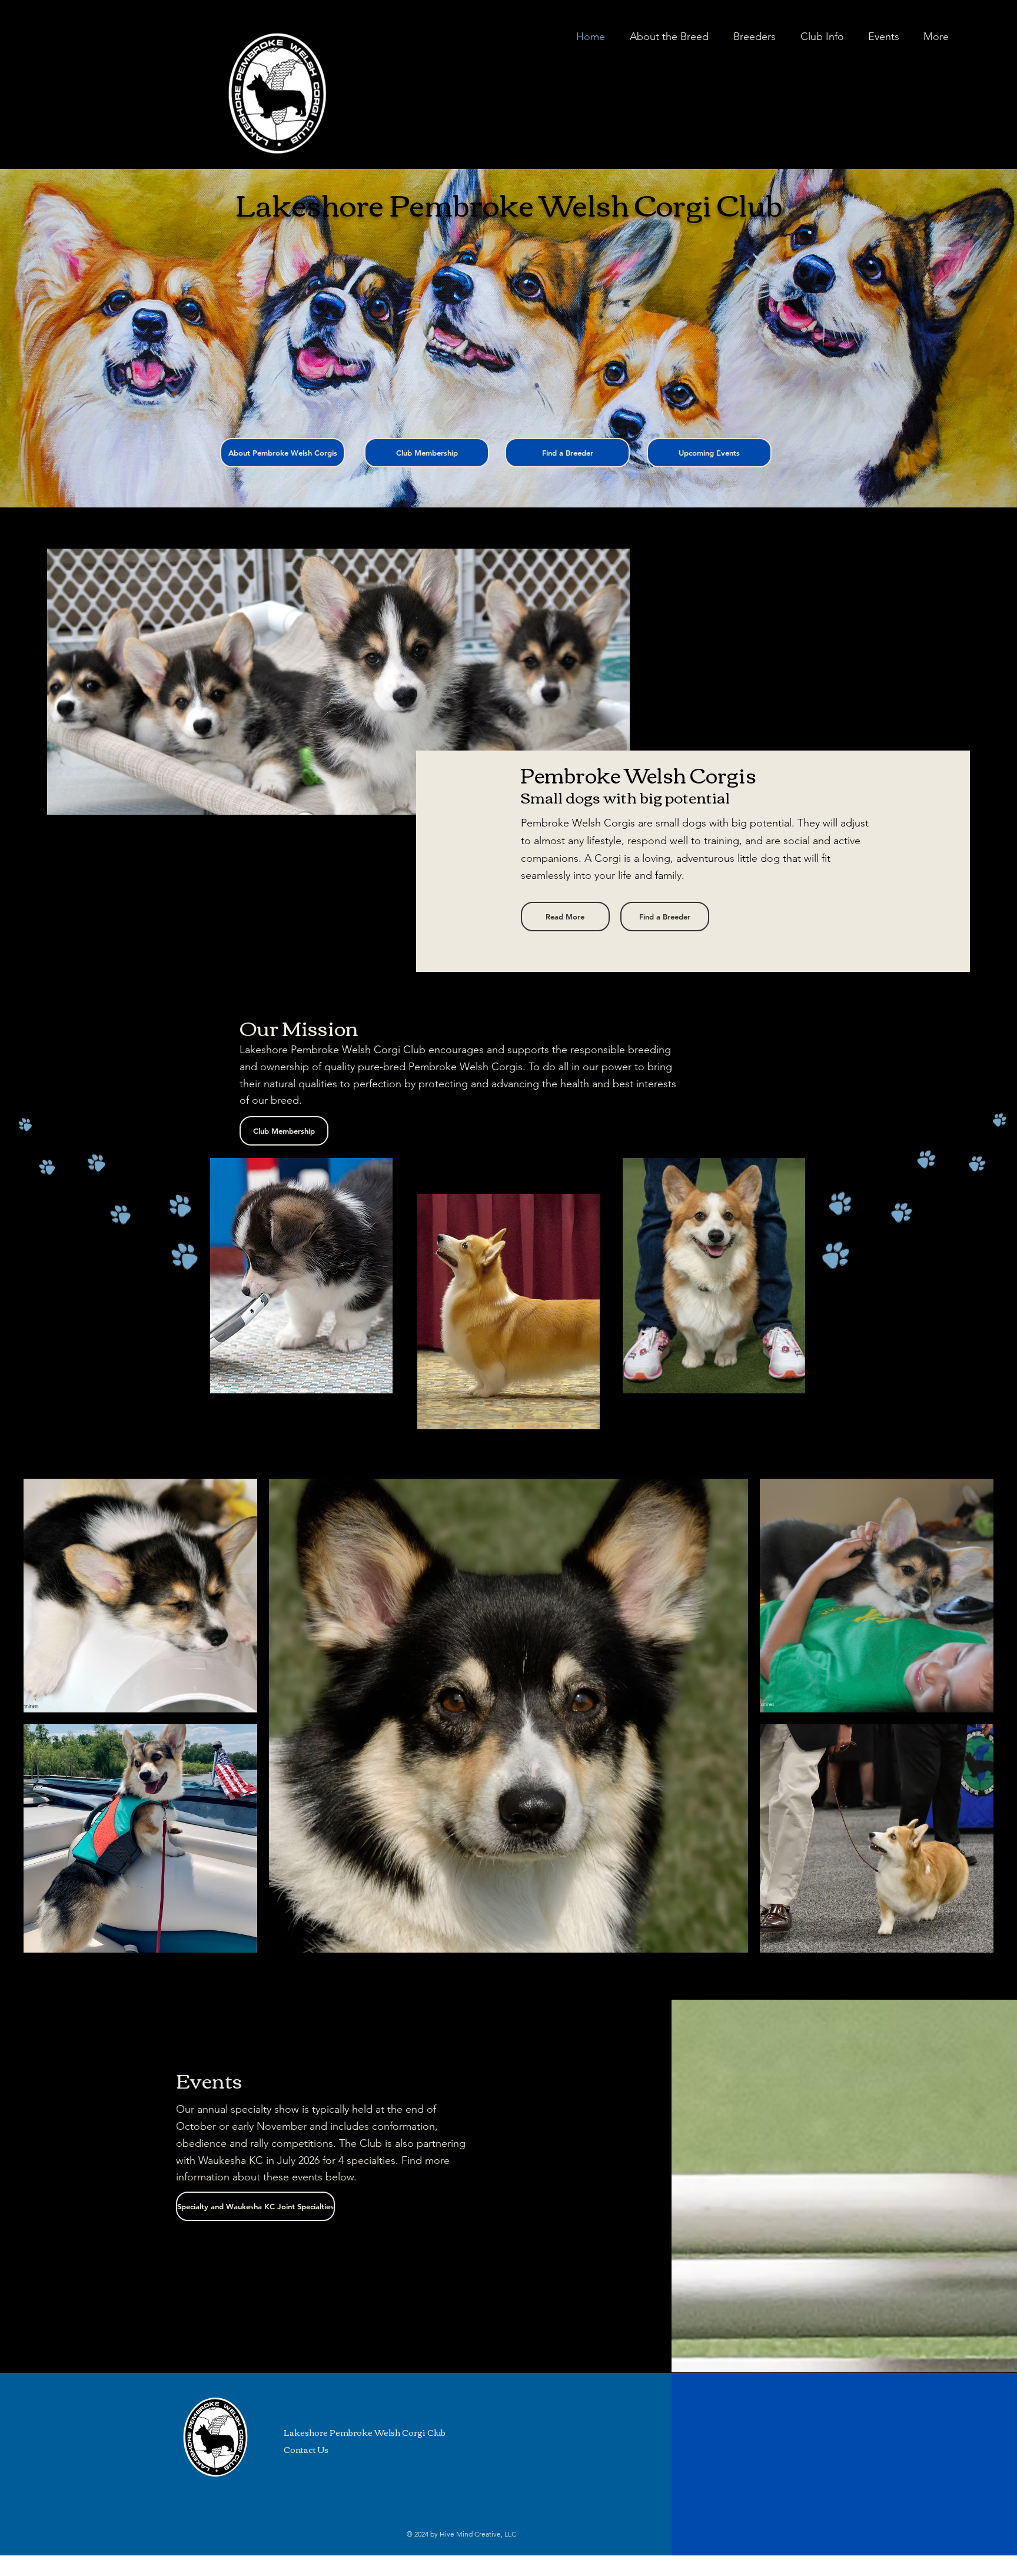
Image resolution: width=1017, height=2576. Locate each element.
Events (209, 2079)
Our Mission (299, 1027)
